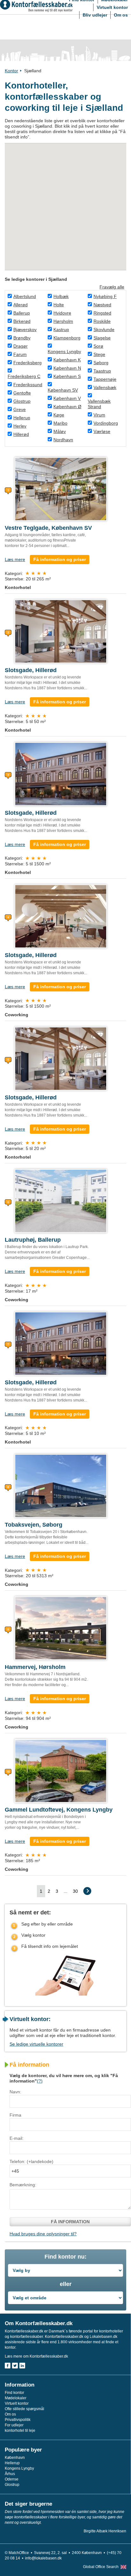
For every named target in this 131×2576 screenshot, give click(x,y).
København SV (63, 390)
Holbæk (61, 296)
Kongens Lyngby (64, 351)
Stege (99, 354)
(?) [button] (40, 2081)
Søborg (101, 363)
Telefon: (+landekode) (31, 2161)
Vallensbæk (105, 387)
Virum (99, 415)
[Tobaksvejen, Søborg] (61, 1486)
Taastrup (102, 371)
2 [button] (49, 1891)
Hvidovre (62, 313)
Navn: (15, 2092)
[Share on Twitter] (15, 2366)
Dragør (21, 346)
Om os (121, 15)
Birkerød (22, 321)
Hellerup (22, 418)
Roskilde (102, 321)
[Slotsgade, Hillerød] (61, 631)
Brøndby (22, 338)
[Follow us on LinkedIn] (22, 2366)
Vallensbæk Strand (99, 404)
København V (67, 398)
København (15, 2458)
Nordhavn (63, 440)
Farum (20, 354)
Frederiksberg (28, 363)
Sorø (98, 346)
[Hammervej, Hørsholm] (61, 1628)
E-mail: (17, 2138)
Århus (10, 2474)
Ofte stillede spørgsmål (24, 2409)
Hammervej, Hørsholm (35, 1667)
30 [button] (75, 1891)
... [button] (65, 1891)
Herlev (20, 426)
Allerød (21, 305)
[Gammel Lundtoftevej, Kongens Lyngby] (61, 1770)
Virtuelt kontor (112, 7)
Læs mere (15, 559)
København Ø (67, 407)
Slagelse (102, 338)
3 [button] (57, 1891)
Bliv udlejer (95, 15)
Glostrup (22, 401)
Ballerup (22, 313)
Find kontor (14, 2393)
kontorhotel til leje (20, 2431)
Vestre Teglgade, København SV (48, 528)
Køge (59, 415)
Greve (20, 409)
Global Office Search (101, 2567)
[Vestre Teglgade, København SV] (61, 489)
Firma (15, 2115)
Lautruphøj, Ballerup (33, 1240)
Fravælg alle (112, 287)
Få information (70, 2222)
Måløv (60, 431)
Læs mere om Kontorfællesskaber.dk (36, 2356)
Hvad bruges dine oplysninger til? (43, 2234)
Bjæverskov (25, 330)
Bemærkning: (23, 2185)
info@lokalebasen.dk (43, 2558)
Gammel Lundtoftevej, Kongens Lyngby (59, 1810)
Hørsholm (63, 321)
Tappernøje (105, 379)
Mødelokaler (16, 2398)
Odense (12, 2479)
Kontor (11, 71)
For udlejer (14, 2425)
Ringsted (102, 313)
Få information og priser (60, 559)
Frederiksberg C (24, 376)
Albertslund (25, 296)
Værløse (102, 431)
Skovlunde (104, 330)
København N (67, 368)
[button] (87, 1891)
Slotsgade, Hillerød (31, 670)
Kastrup (61, 330)
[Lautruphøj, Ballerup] (61, 1201)
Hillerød (21, 434)
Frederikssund (28, 385)
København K (67, 360)
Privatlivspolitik (18, 2420)
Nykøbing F (105, 296)
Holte (59, 305)
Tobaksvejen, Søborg (34, 1525)
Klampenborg (67, 338)
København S (67, 376)
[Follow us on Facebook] (8, 2366)
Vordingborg (106, 423)
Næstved (102, 305)
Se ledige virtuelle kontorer (36, 2044)
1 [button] (41, 1891)
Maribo (60, 423)
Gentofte (22, 393)
